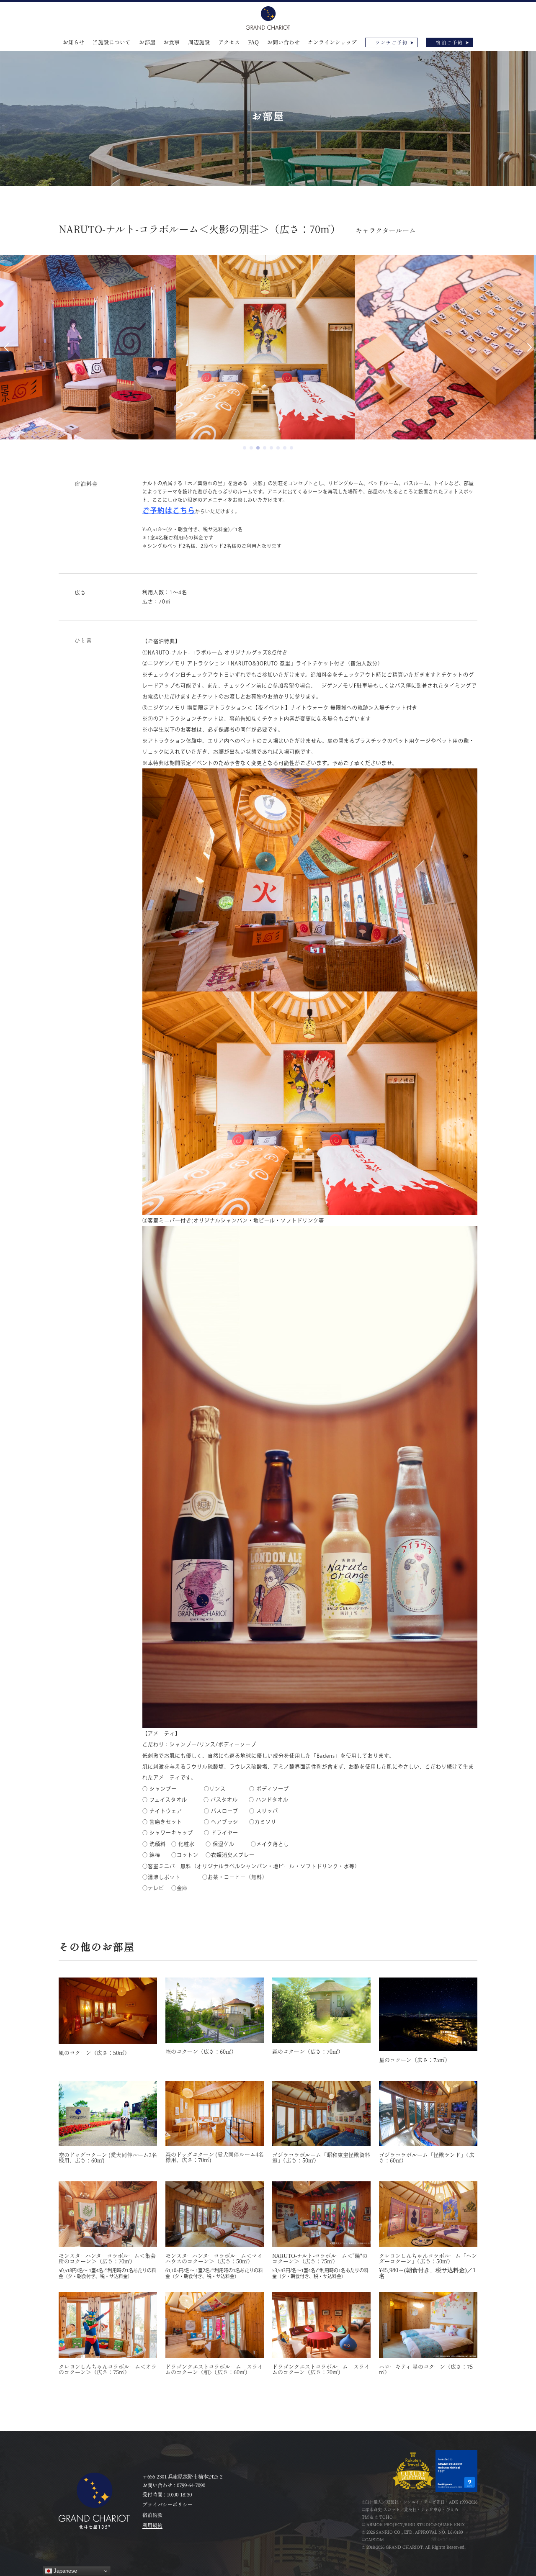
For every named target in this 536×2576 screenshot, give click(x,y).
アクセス (229, 42)
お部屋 (147, 42)
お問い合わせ (283, 42)
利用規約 (152, 2525)
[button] (245, 448)
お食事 (171, 42)
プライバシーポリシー (167, 2504)
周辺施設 (199, 42)
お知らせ (74, 42)
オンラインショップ (332, 42)
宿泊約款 (152, 2515)
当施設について (112, 42)
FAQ (253, 42)
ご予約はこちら (169, 510)
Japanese (64, 2571)
